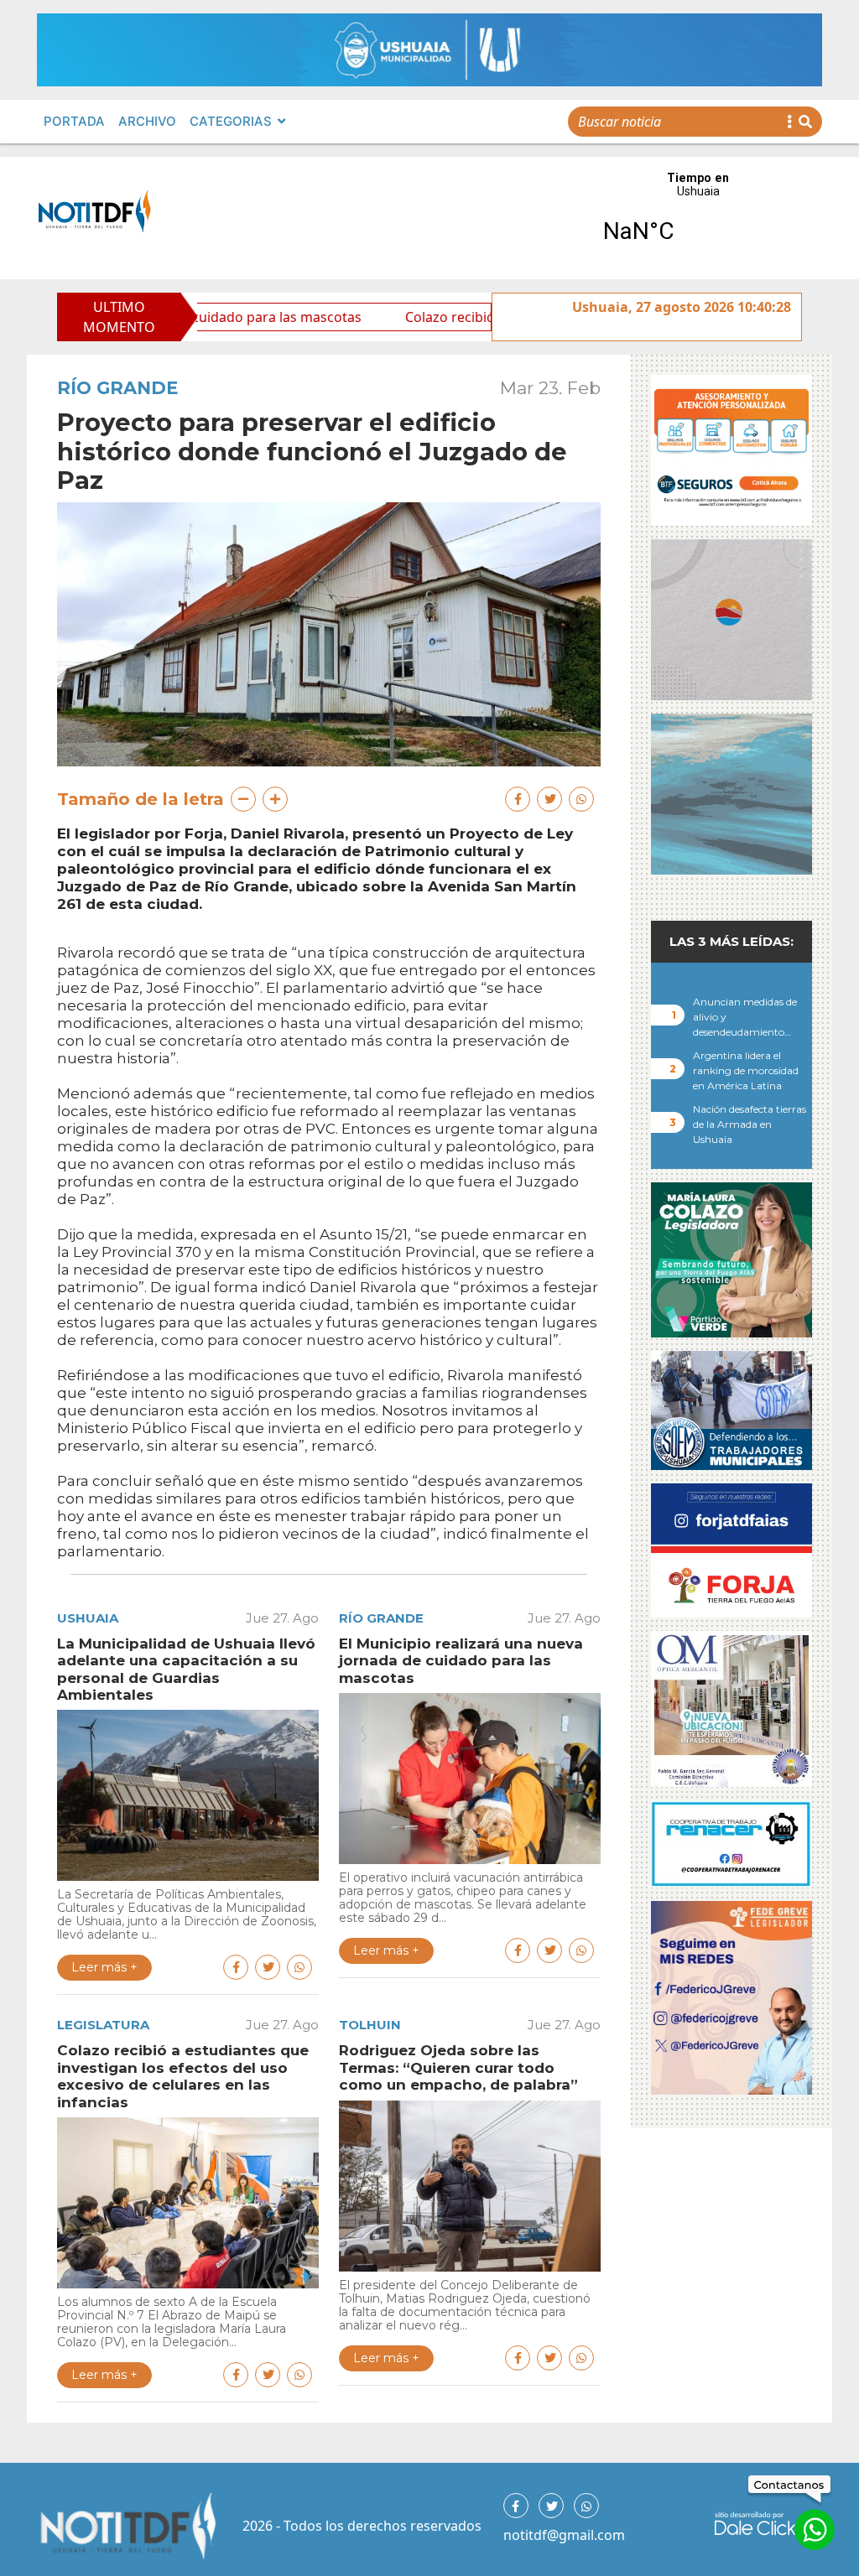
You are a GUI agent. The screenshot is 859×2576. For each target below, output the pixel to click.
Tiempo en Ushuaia (698, 218)
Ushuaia (88, 1618)
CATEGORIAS (231, 121)
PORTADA (74, 121)
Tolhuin (370, 2025)
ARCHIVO (147, 121)
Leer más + (104, 1967)
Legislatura (103, 2025)
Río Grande (117, 388)
